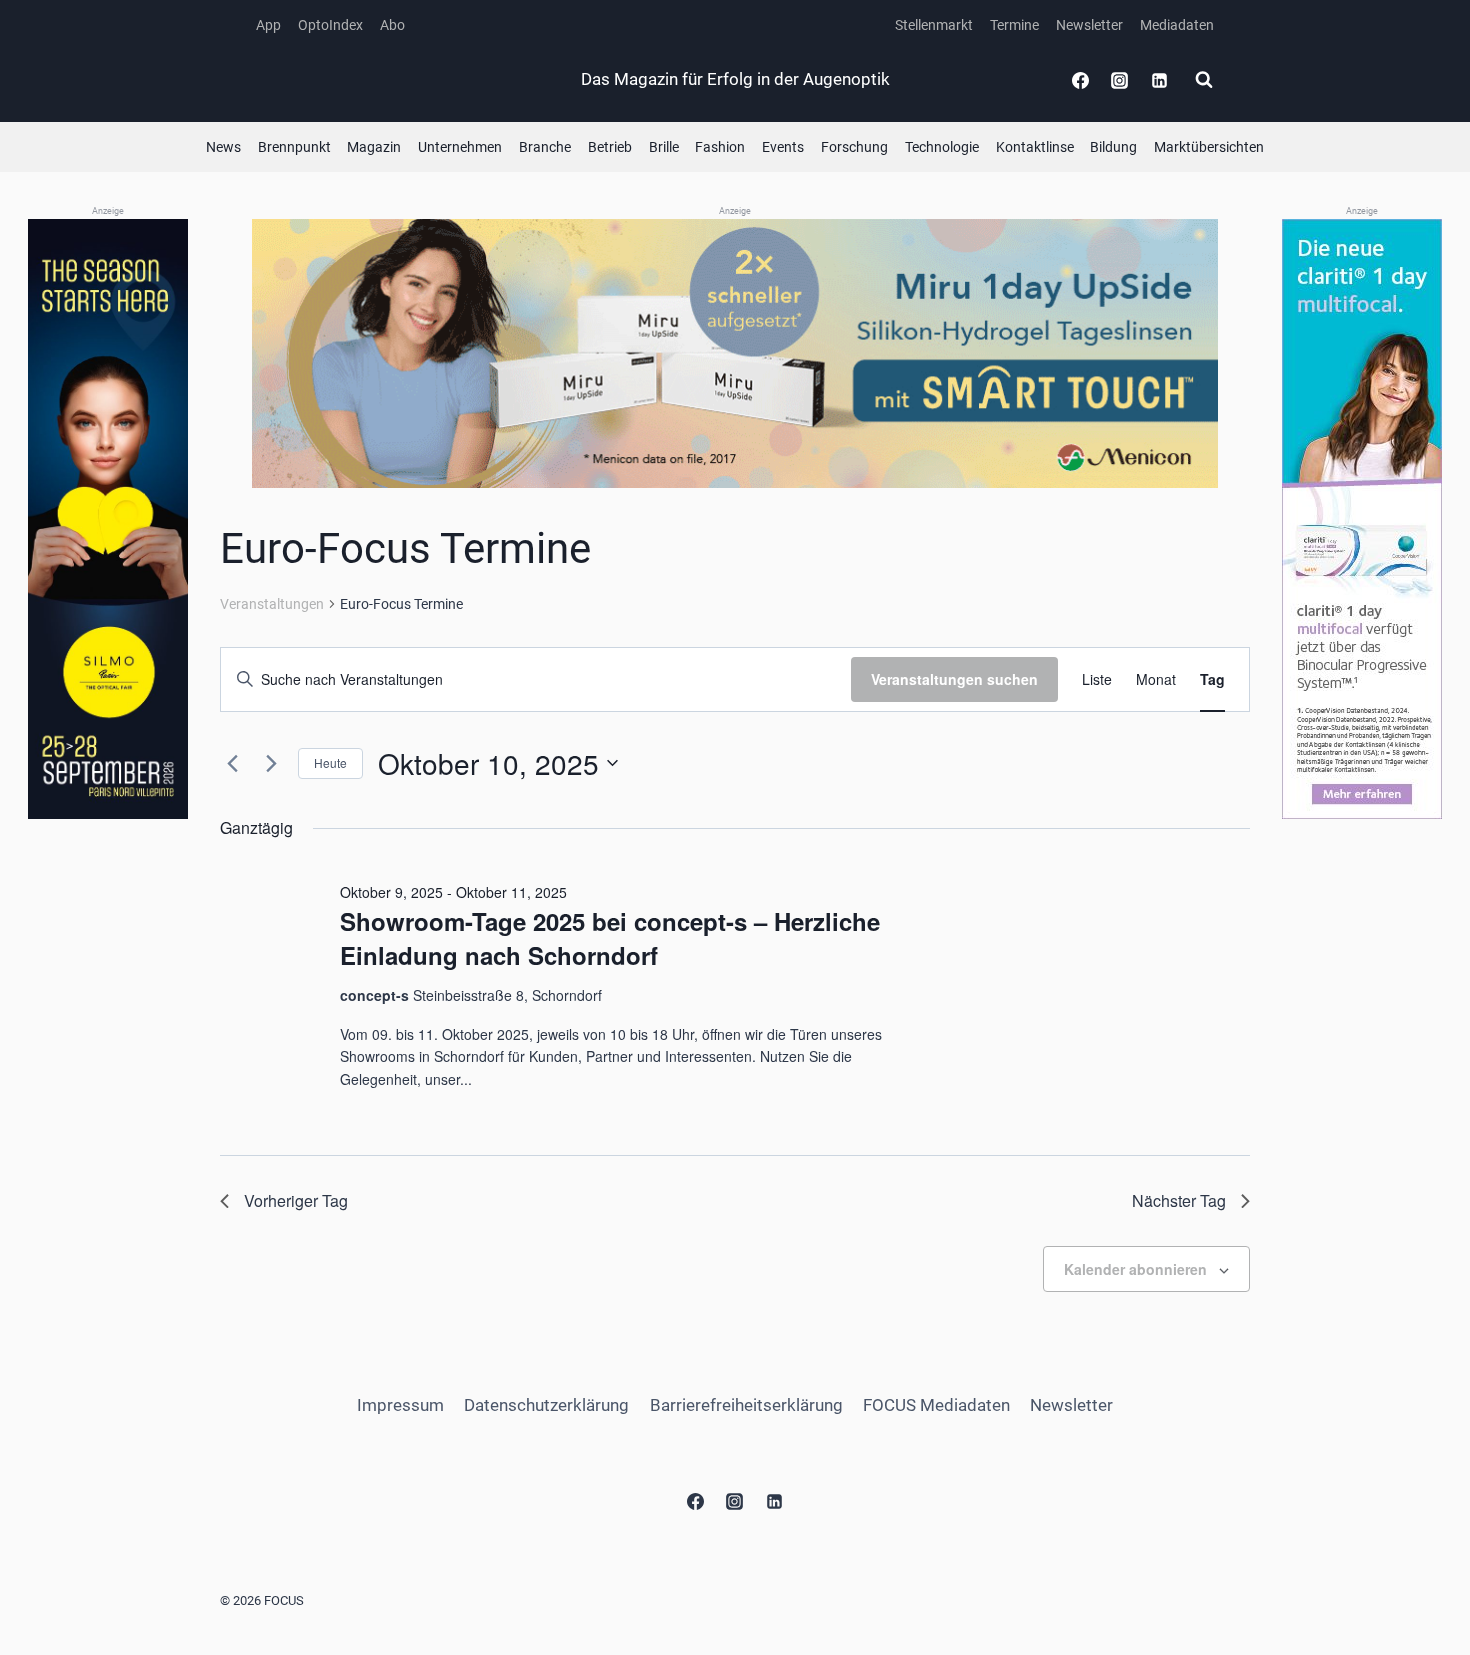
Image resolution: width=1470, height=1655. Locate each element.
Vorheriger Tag (296, 1200)
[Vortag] (232, 763)
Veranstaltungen (272, 604)
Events (783, 147)
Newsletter (1089, 25)
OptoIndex (330, 25)
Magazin (374, 147)
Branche (545, 147)
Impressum (400, 1405)
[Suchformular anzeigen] (1204, 80)
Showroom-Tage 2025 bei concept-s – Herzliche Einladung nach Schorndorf (610, 938)
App (268, 25)
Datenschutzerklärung (546, 1405)
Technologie (942, 147)
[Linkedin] (1159, 80)
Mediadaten (1177, 25)
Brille (664, 147)
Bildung (1113, 147)
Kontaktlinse (1035, 147)
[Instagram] (1120, 80)
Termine (1014, 25)
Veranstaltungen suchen (954, 679)
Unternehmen (460, 147)
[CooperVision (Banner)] (1362, 519)
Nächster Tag (1179, 1200)
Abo (392, 25)
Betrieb (610, 147)
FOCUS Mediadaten (936, 1405)
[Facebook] (1081, 80)
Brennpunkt (294, 147)
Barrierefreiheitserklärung (746, 1405)
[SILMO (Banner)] (108, 519)
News (223, 147)
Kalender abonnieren (1135, 1269)
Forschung (854, 147)
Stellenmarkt (934, 25)
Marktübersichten (1209, 147)
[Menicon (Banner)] (735, 353)
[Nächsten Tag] (271, 763)
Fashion (720, 147)
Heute (330, 762)
